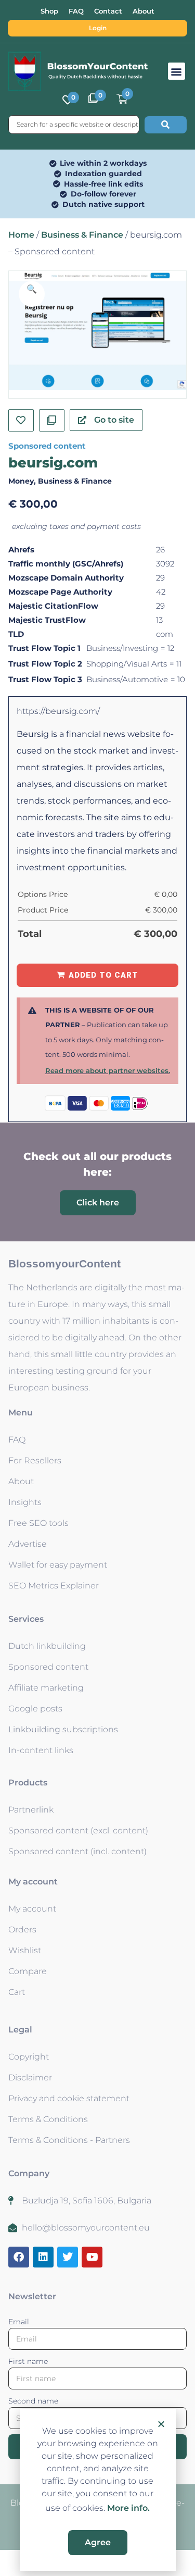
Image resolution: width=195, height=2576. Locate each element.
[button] (161, 2424)
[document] (97, 1288)
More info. (128, 2508)
